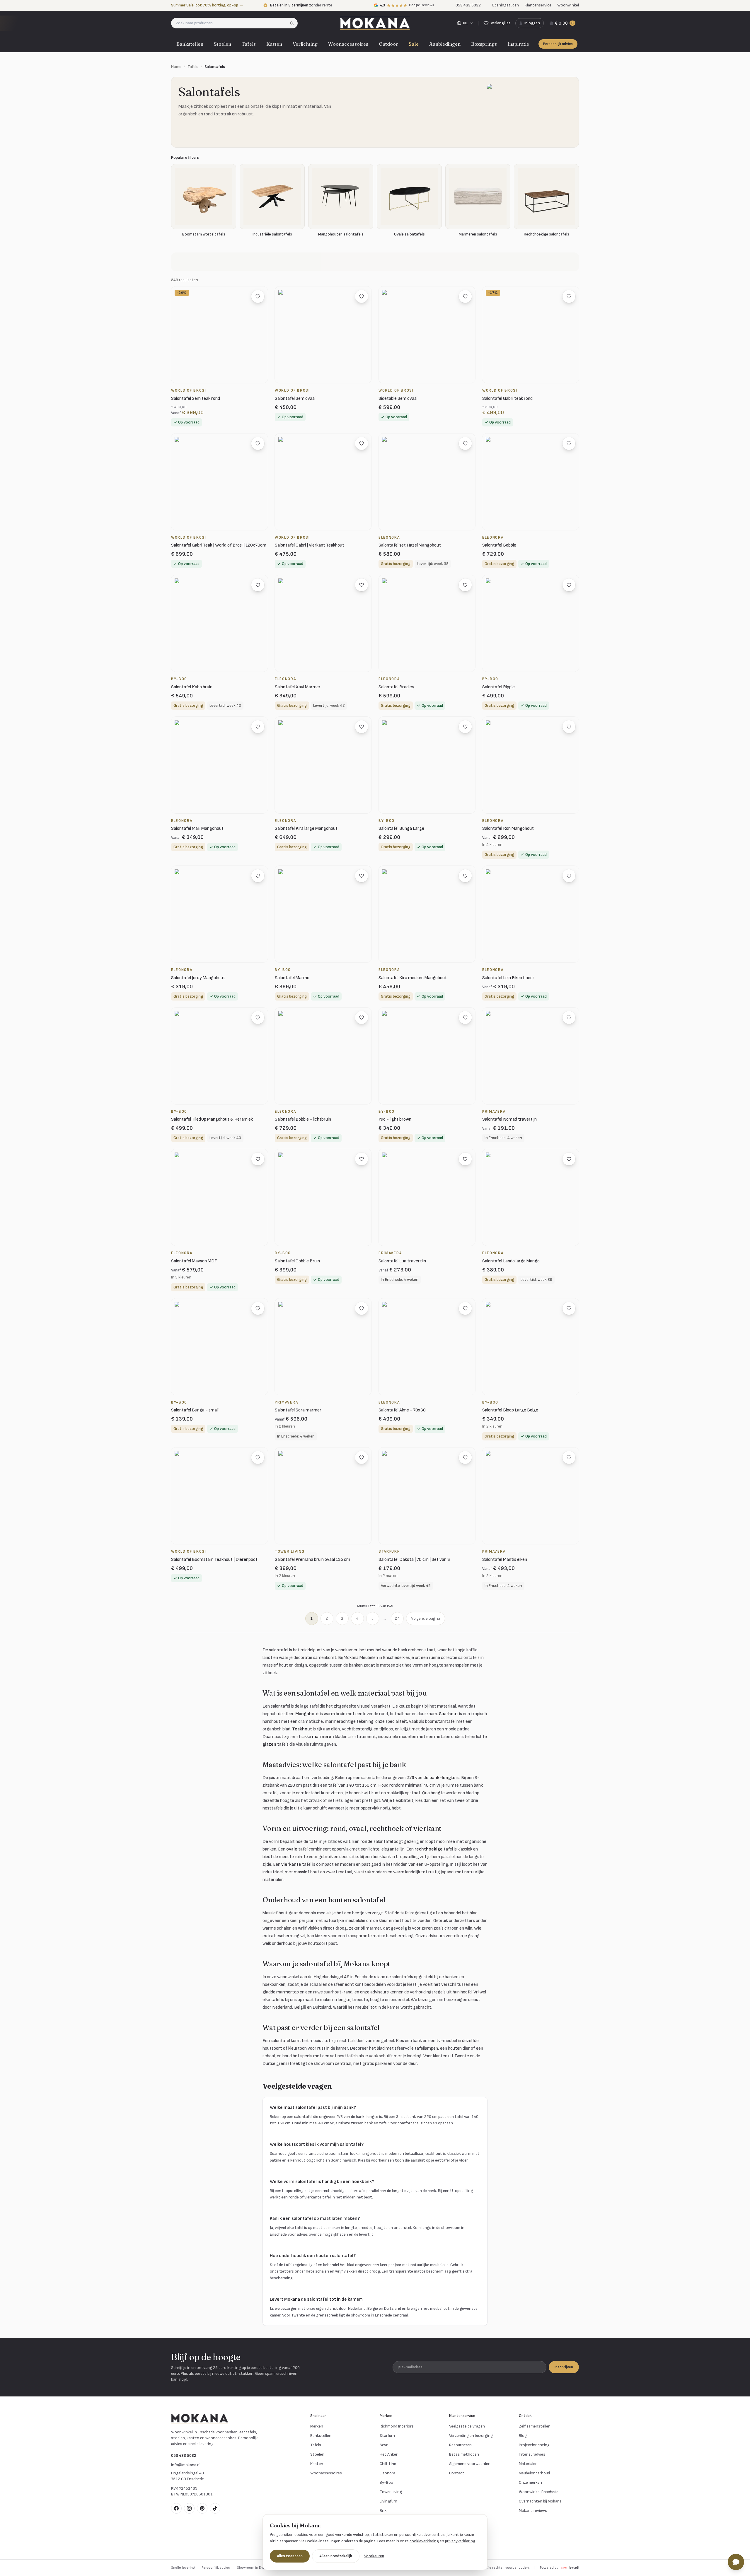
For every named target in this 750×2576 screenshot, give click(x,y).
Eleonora (387, 2473)
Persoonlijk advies (558, 44)
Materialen (528, 2464)
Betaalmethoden (464, 2454)
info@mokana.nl (186, 2465)
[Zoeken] (294, 23)
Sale (414, 44)
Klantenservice (538, 5)
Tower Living (391, 2492)
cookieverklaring (424, 2541)
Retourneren (460, 2445)
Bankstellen (190, 44)
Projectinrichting (534, 2445)
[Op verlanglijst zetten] (258, 296)
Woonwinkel (568, 5)
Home (176, 67)
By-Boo (386, 2482)
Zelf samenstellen (535, 2426)
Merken (317, 2426)
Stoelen (223, 44)
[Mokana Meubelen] (375, 23)
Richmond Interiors (397, 2426)
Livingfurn (388, 2501)
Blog (523, 2436)
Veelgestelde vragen (467, 2426)
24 (397, 1618)
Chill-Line (388, 2464)
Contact (457, 2473)
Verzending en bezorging (471, 2436)
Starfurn (387, 2436)
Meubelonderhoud (534, 2473)
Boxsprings (484, 44)
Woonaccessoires (348, 44)
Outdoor (388, 44)
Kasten (274, 44)
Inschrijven (564, 2367)
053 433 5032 (184, 2455)
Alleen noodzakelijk (336, 2556)
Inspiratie (518, 44)
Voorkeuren (374, 2556)
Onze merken (530, 2482)
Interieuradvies (532, 2454)
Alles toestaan (290, 2556)
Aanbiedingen (445, 44)
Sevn (384, 2445)
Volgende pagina (426, 1618)
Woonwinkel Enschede (539, 2492)
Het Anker (389, 2454)
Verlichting (305, 44)
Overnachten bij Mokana (540, 2501)
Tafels (249, 44)
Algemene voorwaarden (470, 2464)
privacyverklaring (460, 2541)
